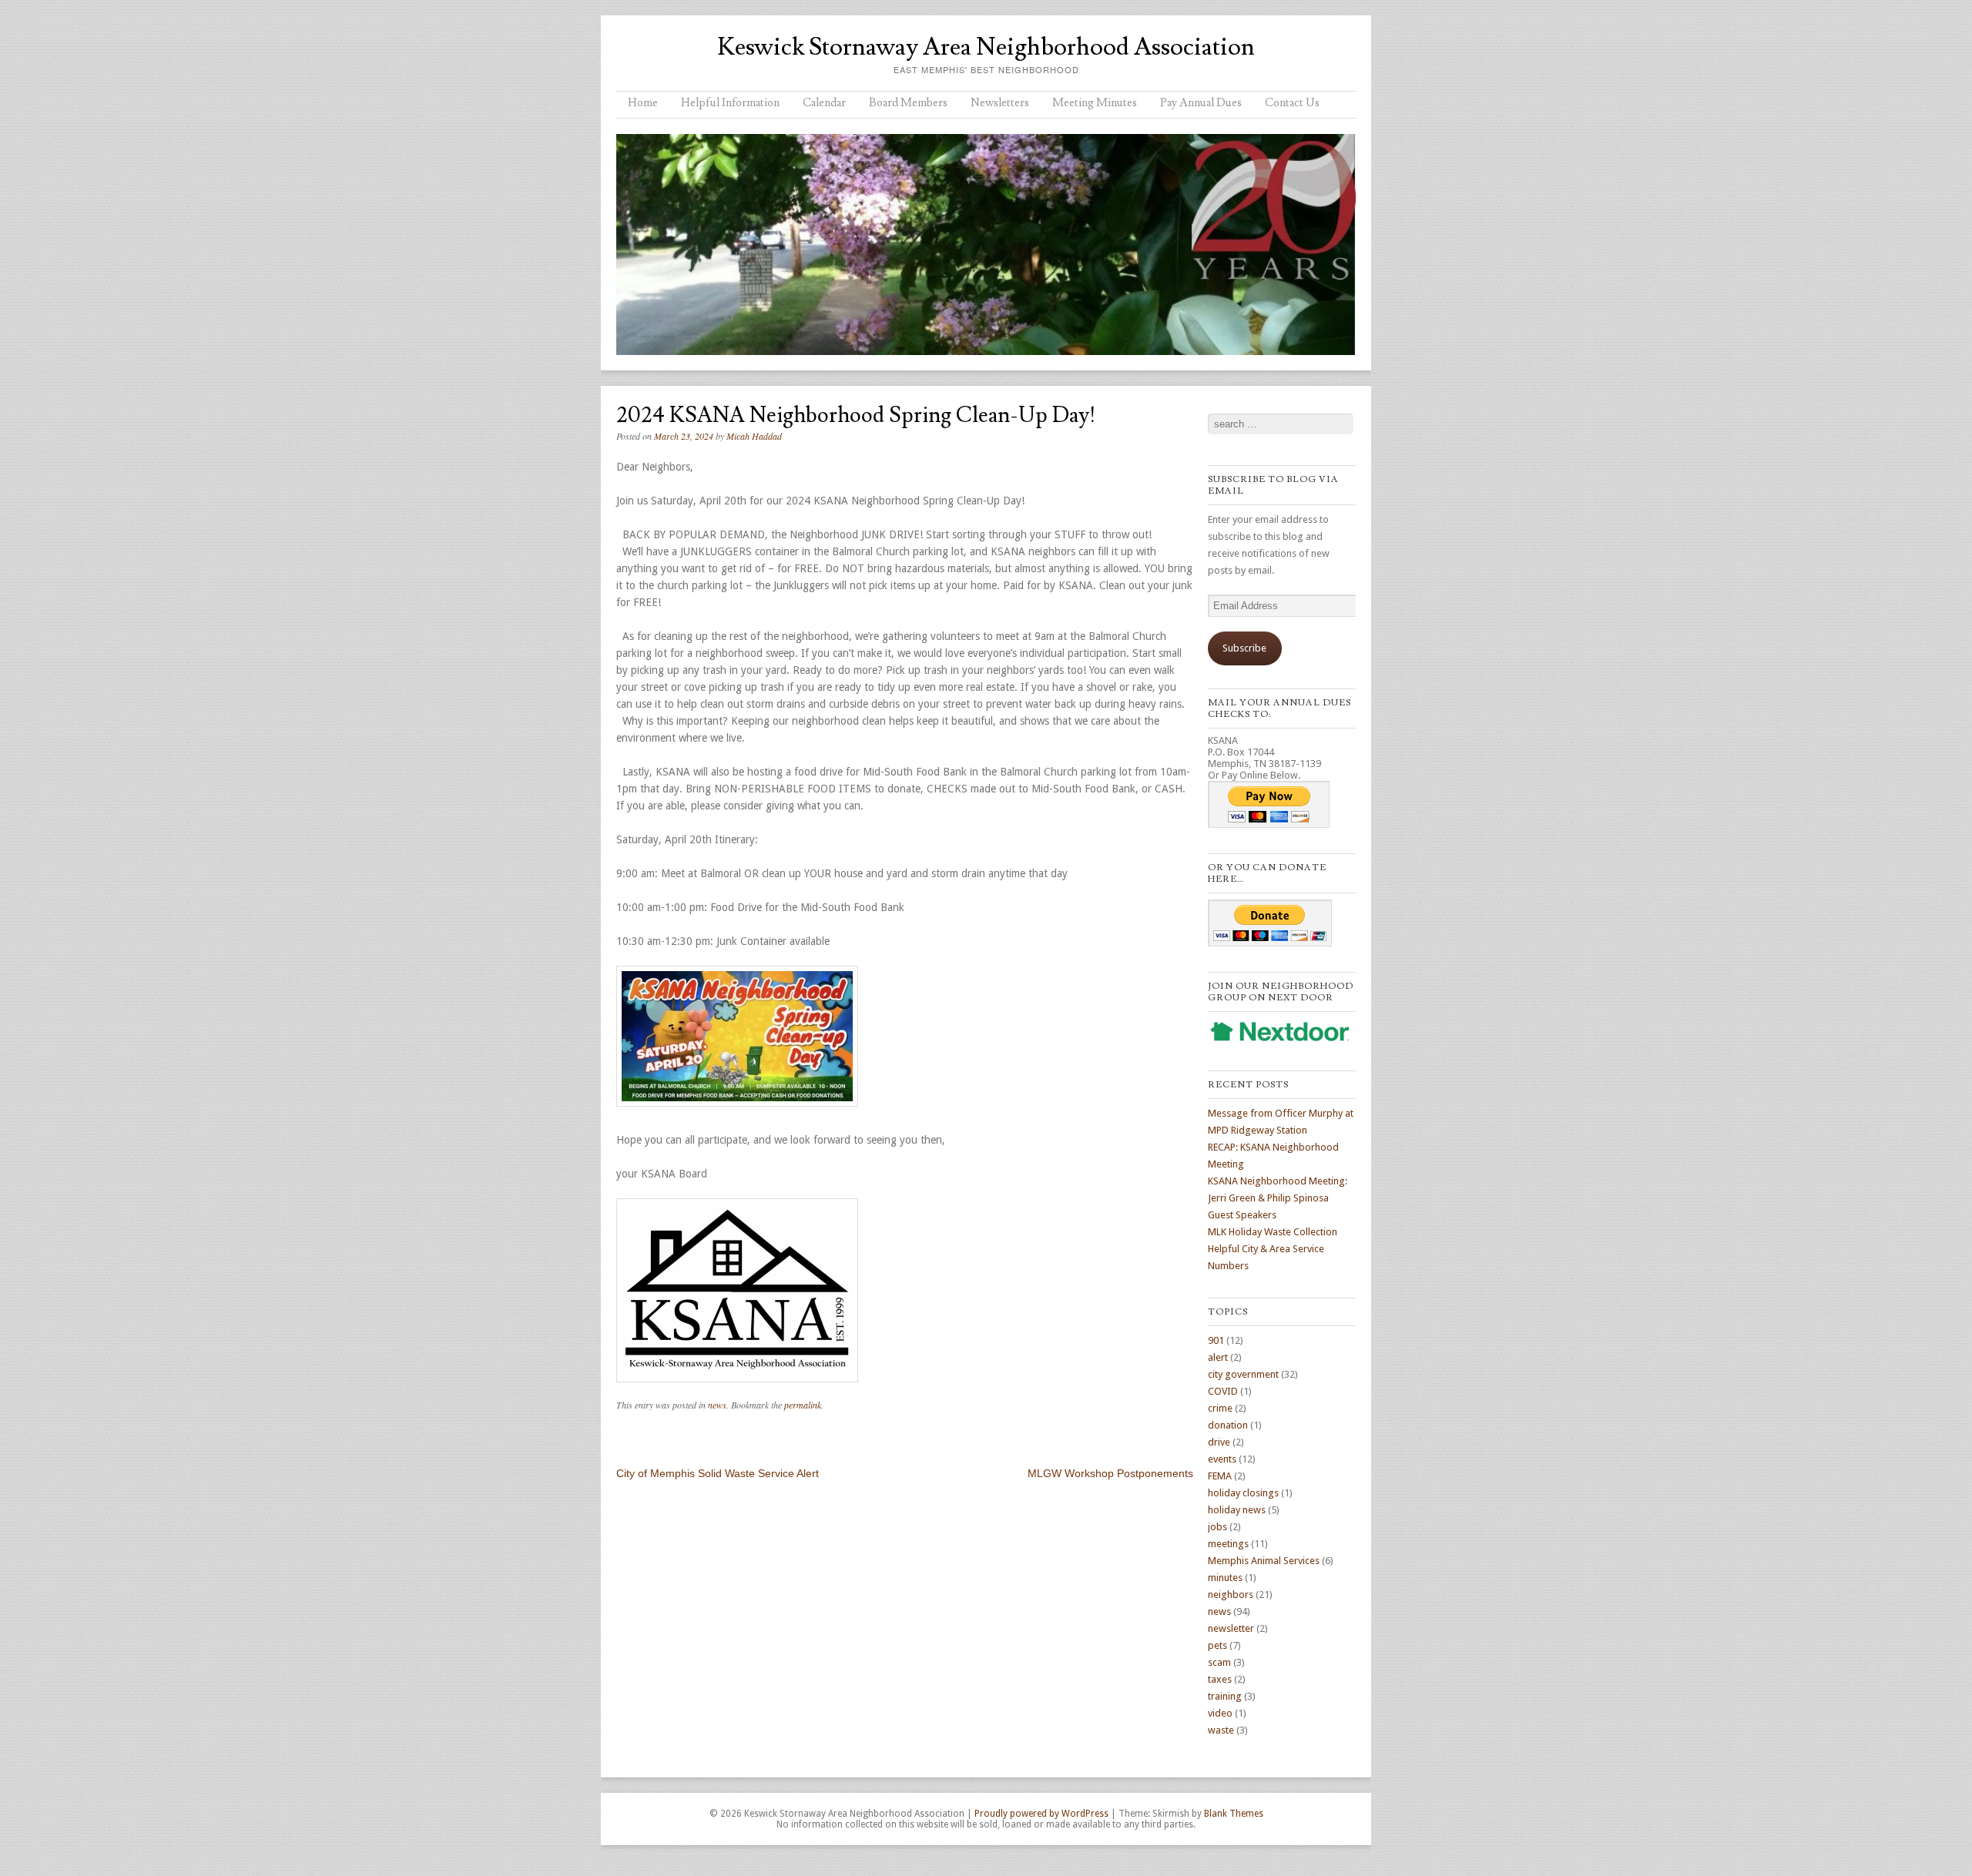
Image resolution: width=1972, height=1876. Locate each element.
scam (1219, 1662)
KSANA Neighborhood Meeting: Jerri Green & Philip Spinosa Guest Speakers (1278, 1198)
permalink (803, 1405)
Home (643, 103)
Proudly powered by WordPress (1041, 1814)
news (717, 1405)
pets (1217, 1645)
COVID (1223, 1391)
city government (1243, 1374)
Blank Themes (1234, 1814)
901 (1216, 1340)
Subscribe (1244, 648)
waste (1221, 1730)
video (1220, 1713)
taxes (1220, 1679)
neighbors (1231, 1595)
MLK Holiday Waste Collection (1273, 1232)
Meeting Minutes (1095, 103)
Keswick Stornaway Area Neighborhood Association (986, 47)
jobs (1217, 1527)
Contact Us (1292, 103)
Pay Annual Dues (1201, 103)
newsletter (1231, 1628)
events (1222, 1459)
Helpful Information (730, 103)
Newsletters (1000, 103)
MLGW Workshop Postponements (1110, 1473)
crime (1220, 1408)
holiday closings (1243, 1493)
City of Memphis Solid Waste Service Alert (718, 1473)
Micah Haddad (754, 436)
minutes (1225, 1578)
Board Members (908, 103)
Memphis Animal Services (1264, 1561)
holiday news (1237, 1510)
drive (1219, 1442)
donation (1228, 1425)
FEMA (1220, 1476)
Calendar (824, 103)
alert (1218, 1357)
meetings (1228, 1544)
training (1225, 1696)
